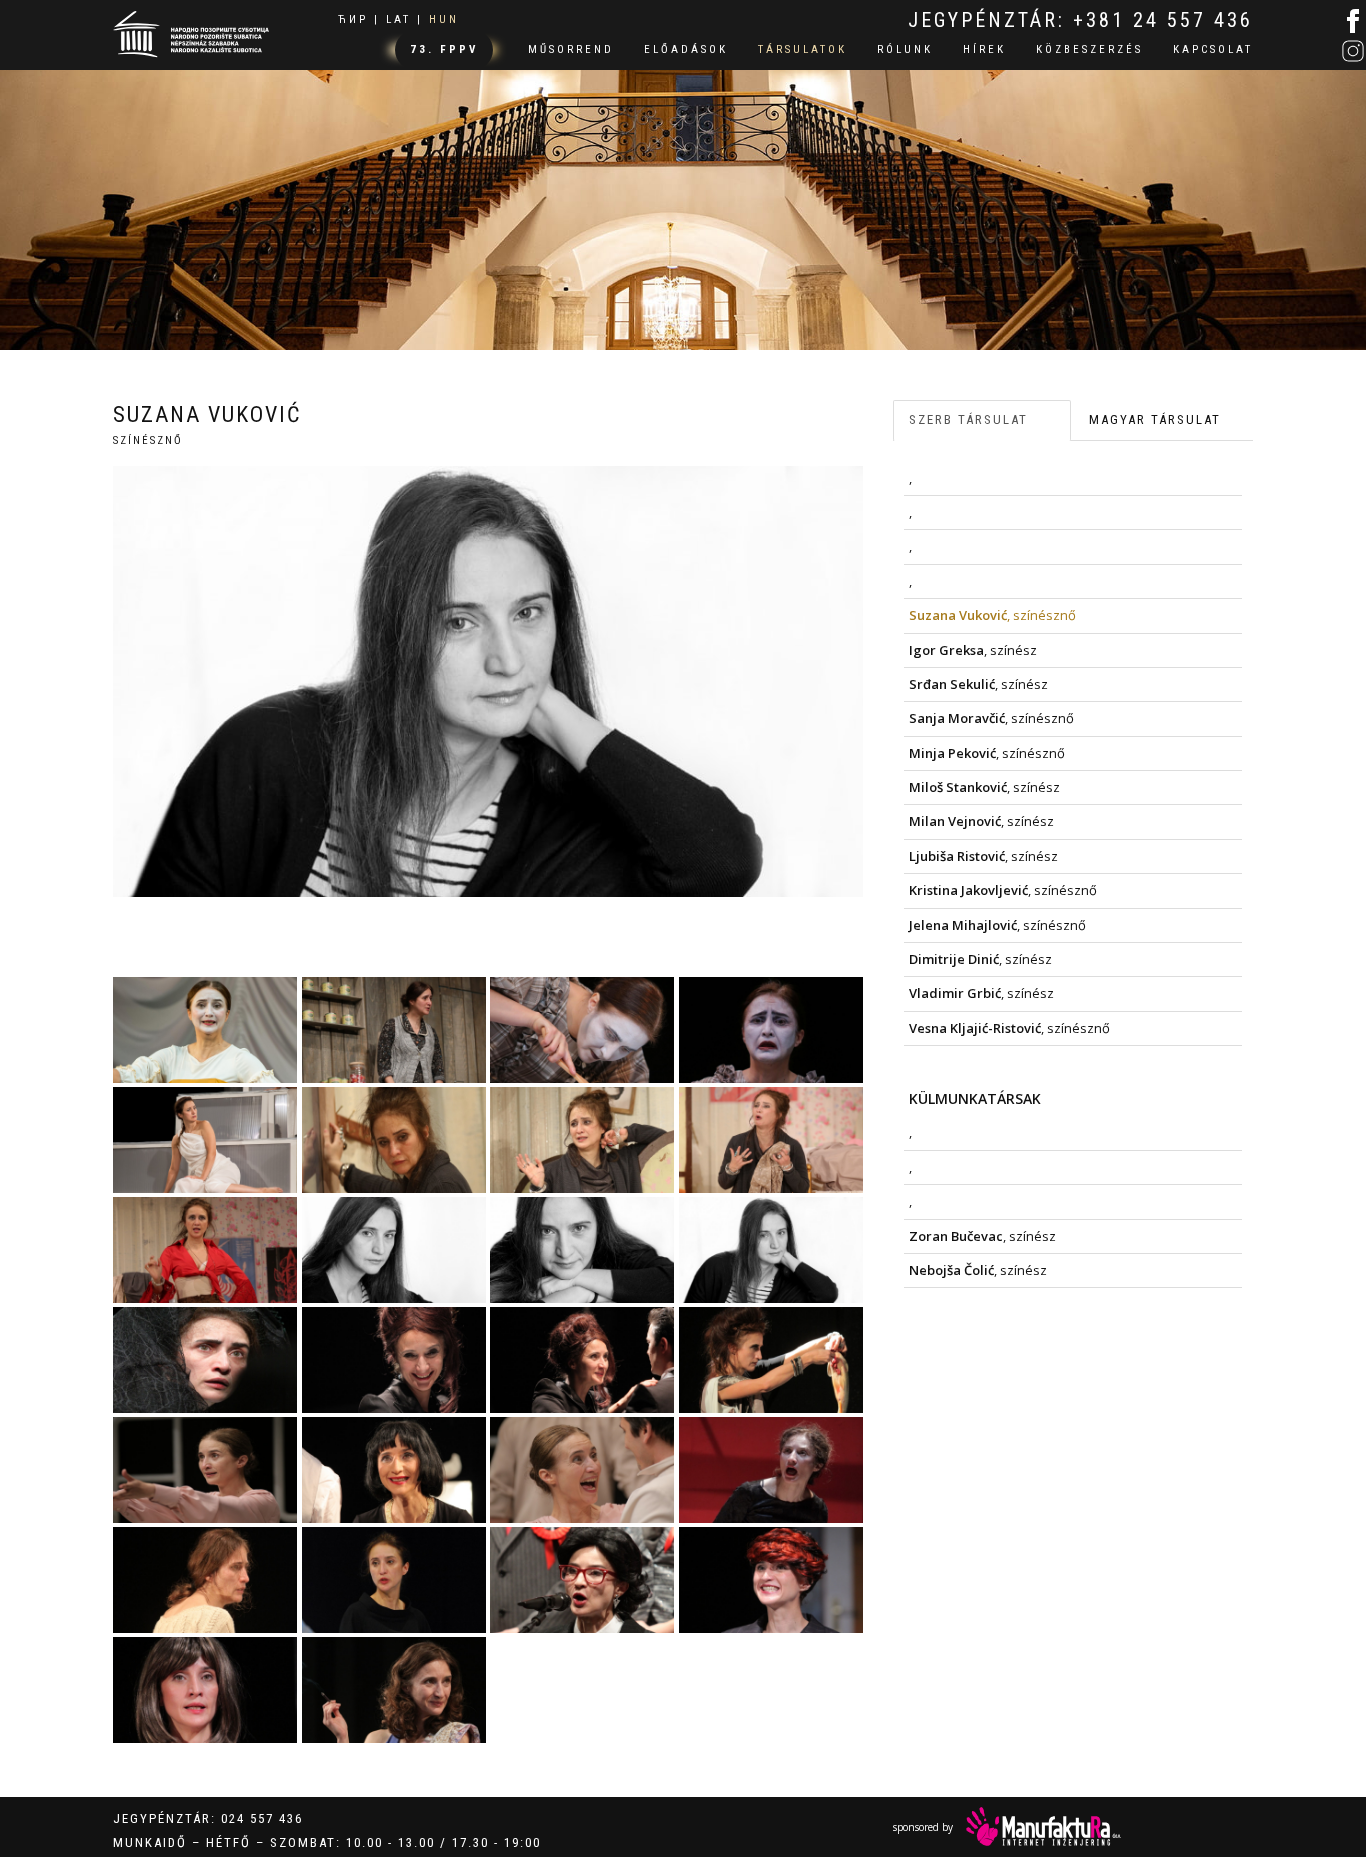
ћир (353, 19)
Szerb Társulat (968, 419)
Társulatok (802, 49)
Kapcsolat (1213, 49)
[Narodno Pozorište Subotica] (191, 31)
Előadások (686, 49)
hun (444, 19)
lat (398, 19)
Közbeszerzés (1089, 49)
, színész (973, 650)
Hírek (984, 49)
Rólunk (905, 49)
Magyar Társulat (1155, 419)
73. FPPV (444, 49)
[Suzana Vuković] (205, 1030)
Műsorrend (571, 49)
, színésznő (992, 615)
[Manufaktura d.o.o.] (1043, 1826)
